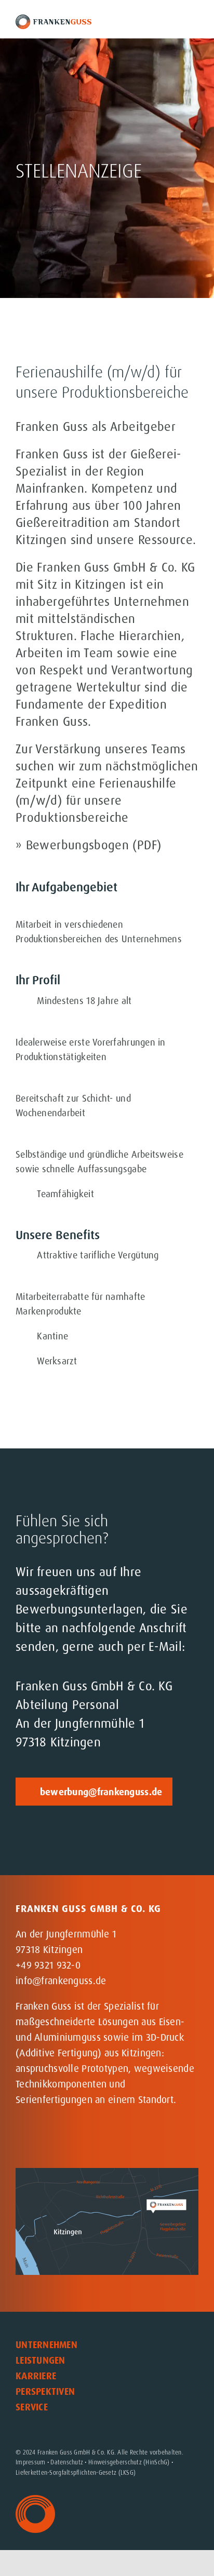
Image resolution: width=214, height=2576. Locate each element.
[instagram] (22, 2139)
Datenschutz (67, 2462)
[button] (103, 2423)
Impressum (30, 2462)
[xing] (89, 2139)
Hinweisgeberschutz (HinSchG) (129, 2462)
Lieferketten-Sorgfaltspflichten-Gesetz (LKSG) (76, 2473)
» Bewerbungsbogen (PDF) (88, 845)
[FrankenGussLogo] (53, 19)
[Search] (166, 22)
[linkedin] (67, 2139)
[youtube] (44, 2139)
